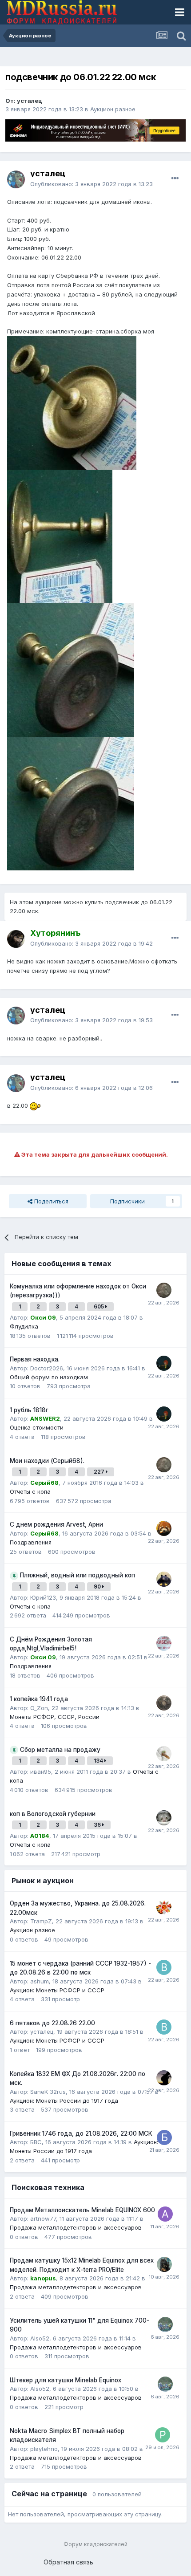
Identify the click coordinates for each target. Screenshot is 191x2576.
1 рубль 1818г (29, 1410)
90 (98, 1587)
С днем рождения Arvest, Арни (56, 1524)
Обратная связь (68, 2562)
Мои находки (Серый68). (47, 1461)
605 (99, 1306)
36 (98, 1825)
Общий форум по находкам (49, 1377)
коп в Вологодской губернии (53, 1814)
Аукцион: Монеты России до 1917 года (64, 2101)
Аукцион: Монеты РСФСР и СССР (57, 1990)
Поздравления (31, 1542)
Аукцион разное (113, 109)
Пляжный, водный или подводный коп (78, 1575)
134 (99, 1761)
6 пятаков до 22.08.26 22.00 (52, 2023)
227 (100, 1472)
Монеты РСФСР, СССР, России (55, 1717)
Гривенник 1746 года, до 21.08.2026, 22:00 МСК (81, 2133)
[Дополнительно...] (175, 179)
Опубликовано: (92, 184)
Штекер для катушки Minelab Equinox (66, 2380)
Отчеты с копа (30, 1491)
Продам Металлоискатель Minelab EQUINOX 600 (82, 2210)
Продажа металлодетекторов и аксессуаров (76, 2227)
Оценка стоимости (37, 1427)
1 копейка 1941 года (39, 1699)
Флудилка (24, 1326)
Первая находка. (35, 1359)
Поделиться (50, 1201)
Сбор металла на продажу (60, 1750)
